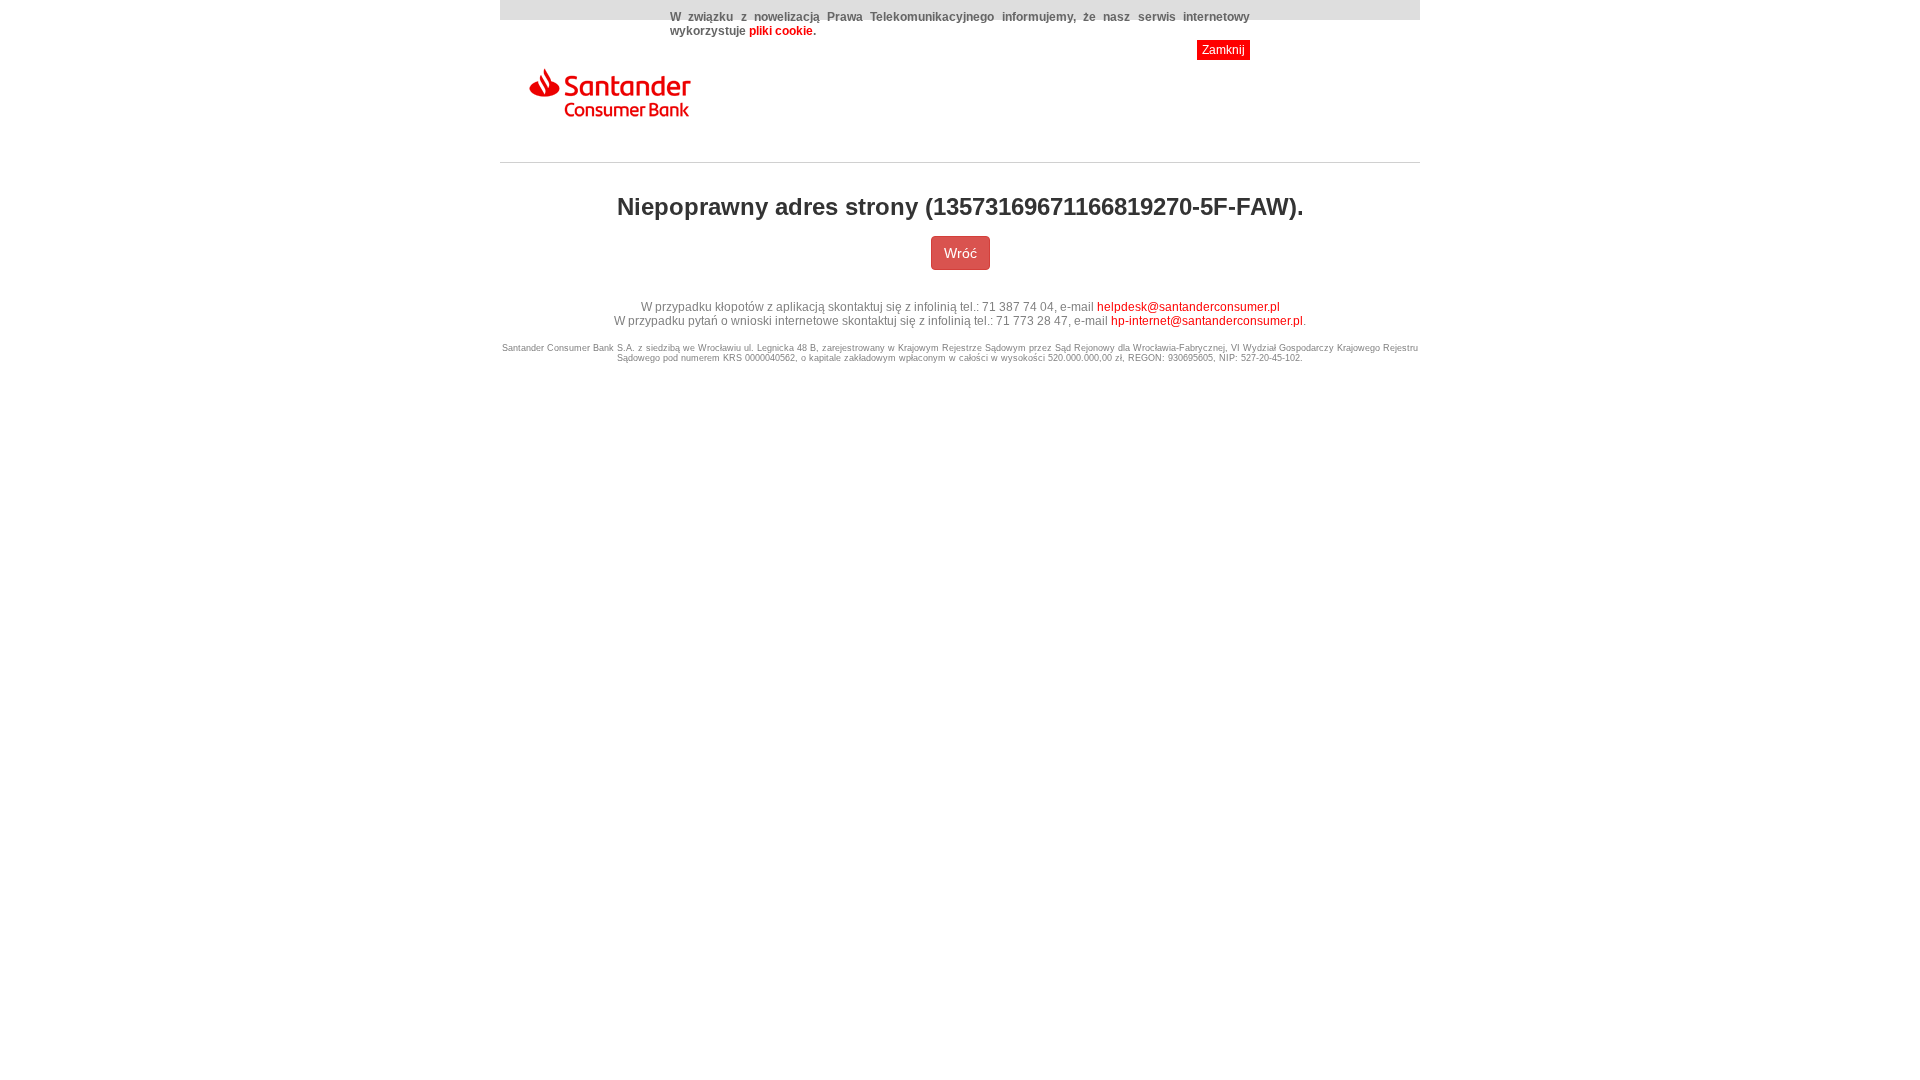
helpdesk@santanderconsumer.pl (1188, 307)
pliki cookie (781, 31)
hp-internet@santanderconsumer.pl (1207, 321)
